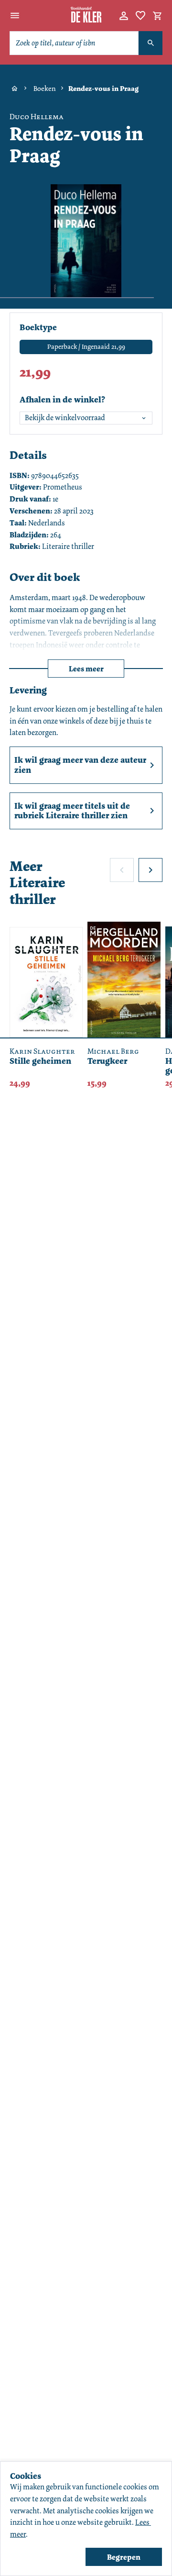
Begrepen (124, 2557)
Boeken (45, 89)
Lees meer (86, 669)
